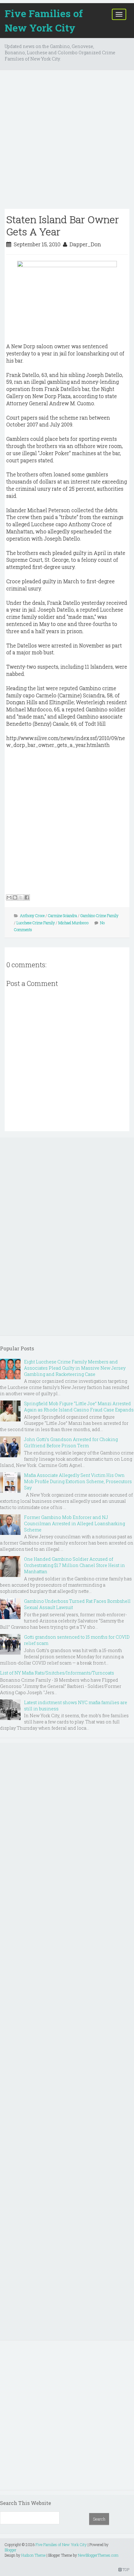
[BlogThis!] (15, 897)
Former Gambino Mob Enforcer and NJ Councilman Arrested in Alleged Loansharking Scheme (74, 1523)
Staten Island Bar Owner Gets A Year (63, 225)
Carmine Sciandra (62, 916)
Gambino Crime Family (99, 916)
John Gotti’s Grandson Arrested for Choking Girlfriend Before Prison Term (71, 1442)
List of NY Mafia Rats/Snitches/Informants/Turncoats (57, 1673)
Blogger (11, 2550)
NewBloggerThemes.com (98, 2555)
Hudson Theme (33, 2555)
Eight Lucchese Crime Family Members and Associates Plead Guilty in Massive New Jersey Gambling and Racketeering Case (75, 1368)
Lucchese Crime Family (36, 923)
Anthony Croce (32, 916)
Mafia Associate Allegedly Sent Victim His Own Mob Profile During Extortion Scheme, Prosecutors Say (78, 1481)
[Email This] (9, 897)
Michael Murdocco (73, 923)
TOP (125, 2569)
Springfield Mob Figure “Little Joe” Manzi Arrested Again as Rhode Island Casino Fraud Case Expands (79, 1407)
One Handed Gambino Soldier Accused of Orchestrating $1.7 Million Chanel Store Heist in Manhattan (74, 1565)
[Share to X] (21, 897)
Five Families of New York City (44, 20)
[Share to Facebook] (27, 897)
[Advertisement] (67, 142)
